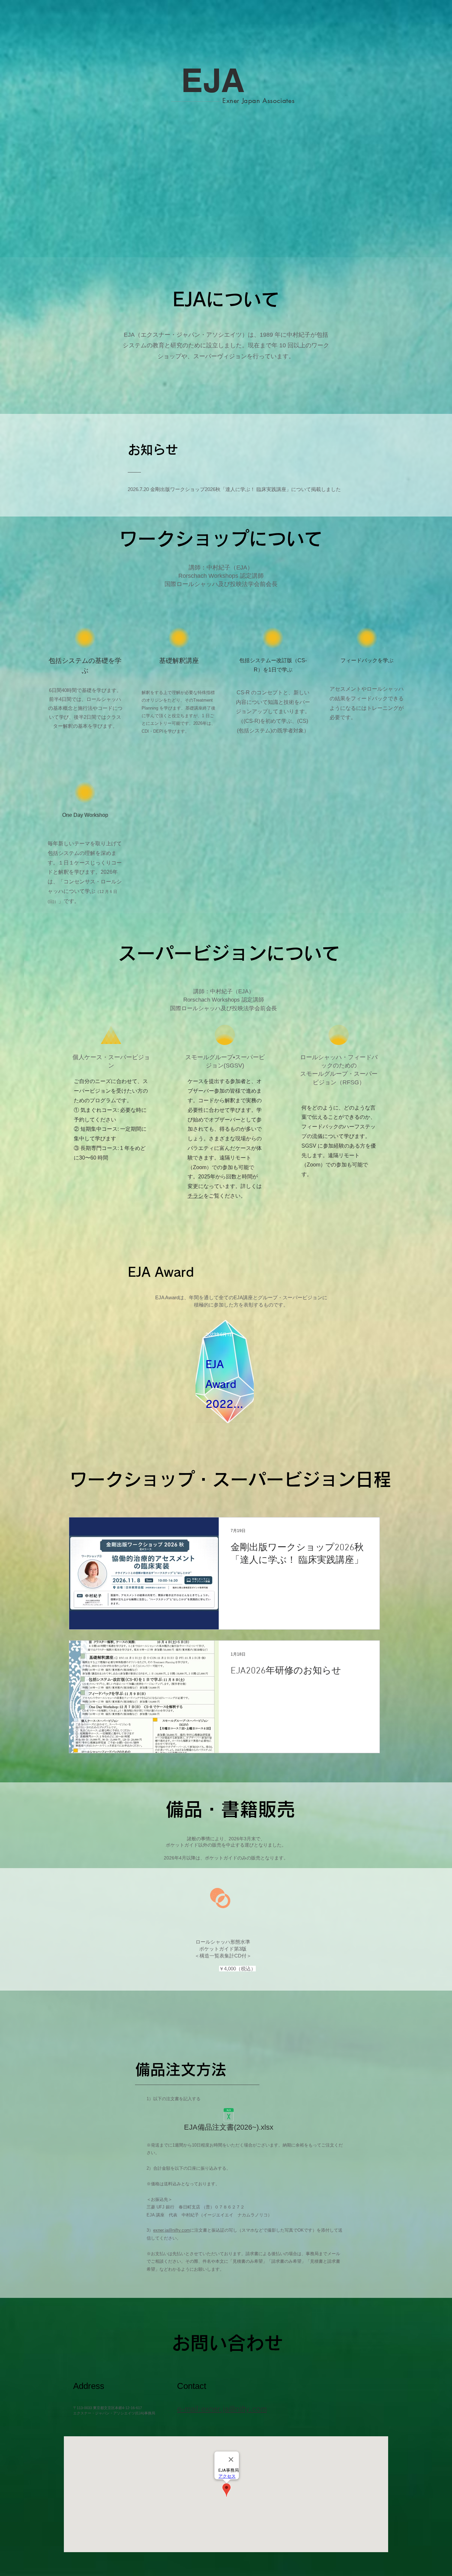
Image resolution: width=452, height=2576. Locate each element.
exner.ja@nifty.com (172, 2230)
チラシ (196, 1196)
